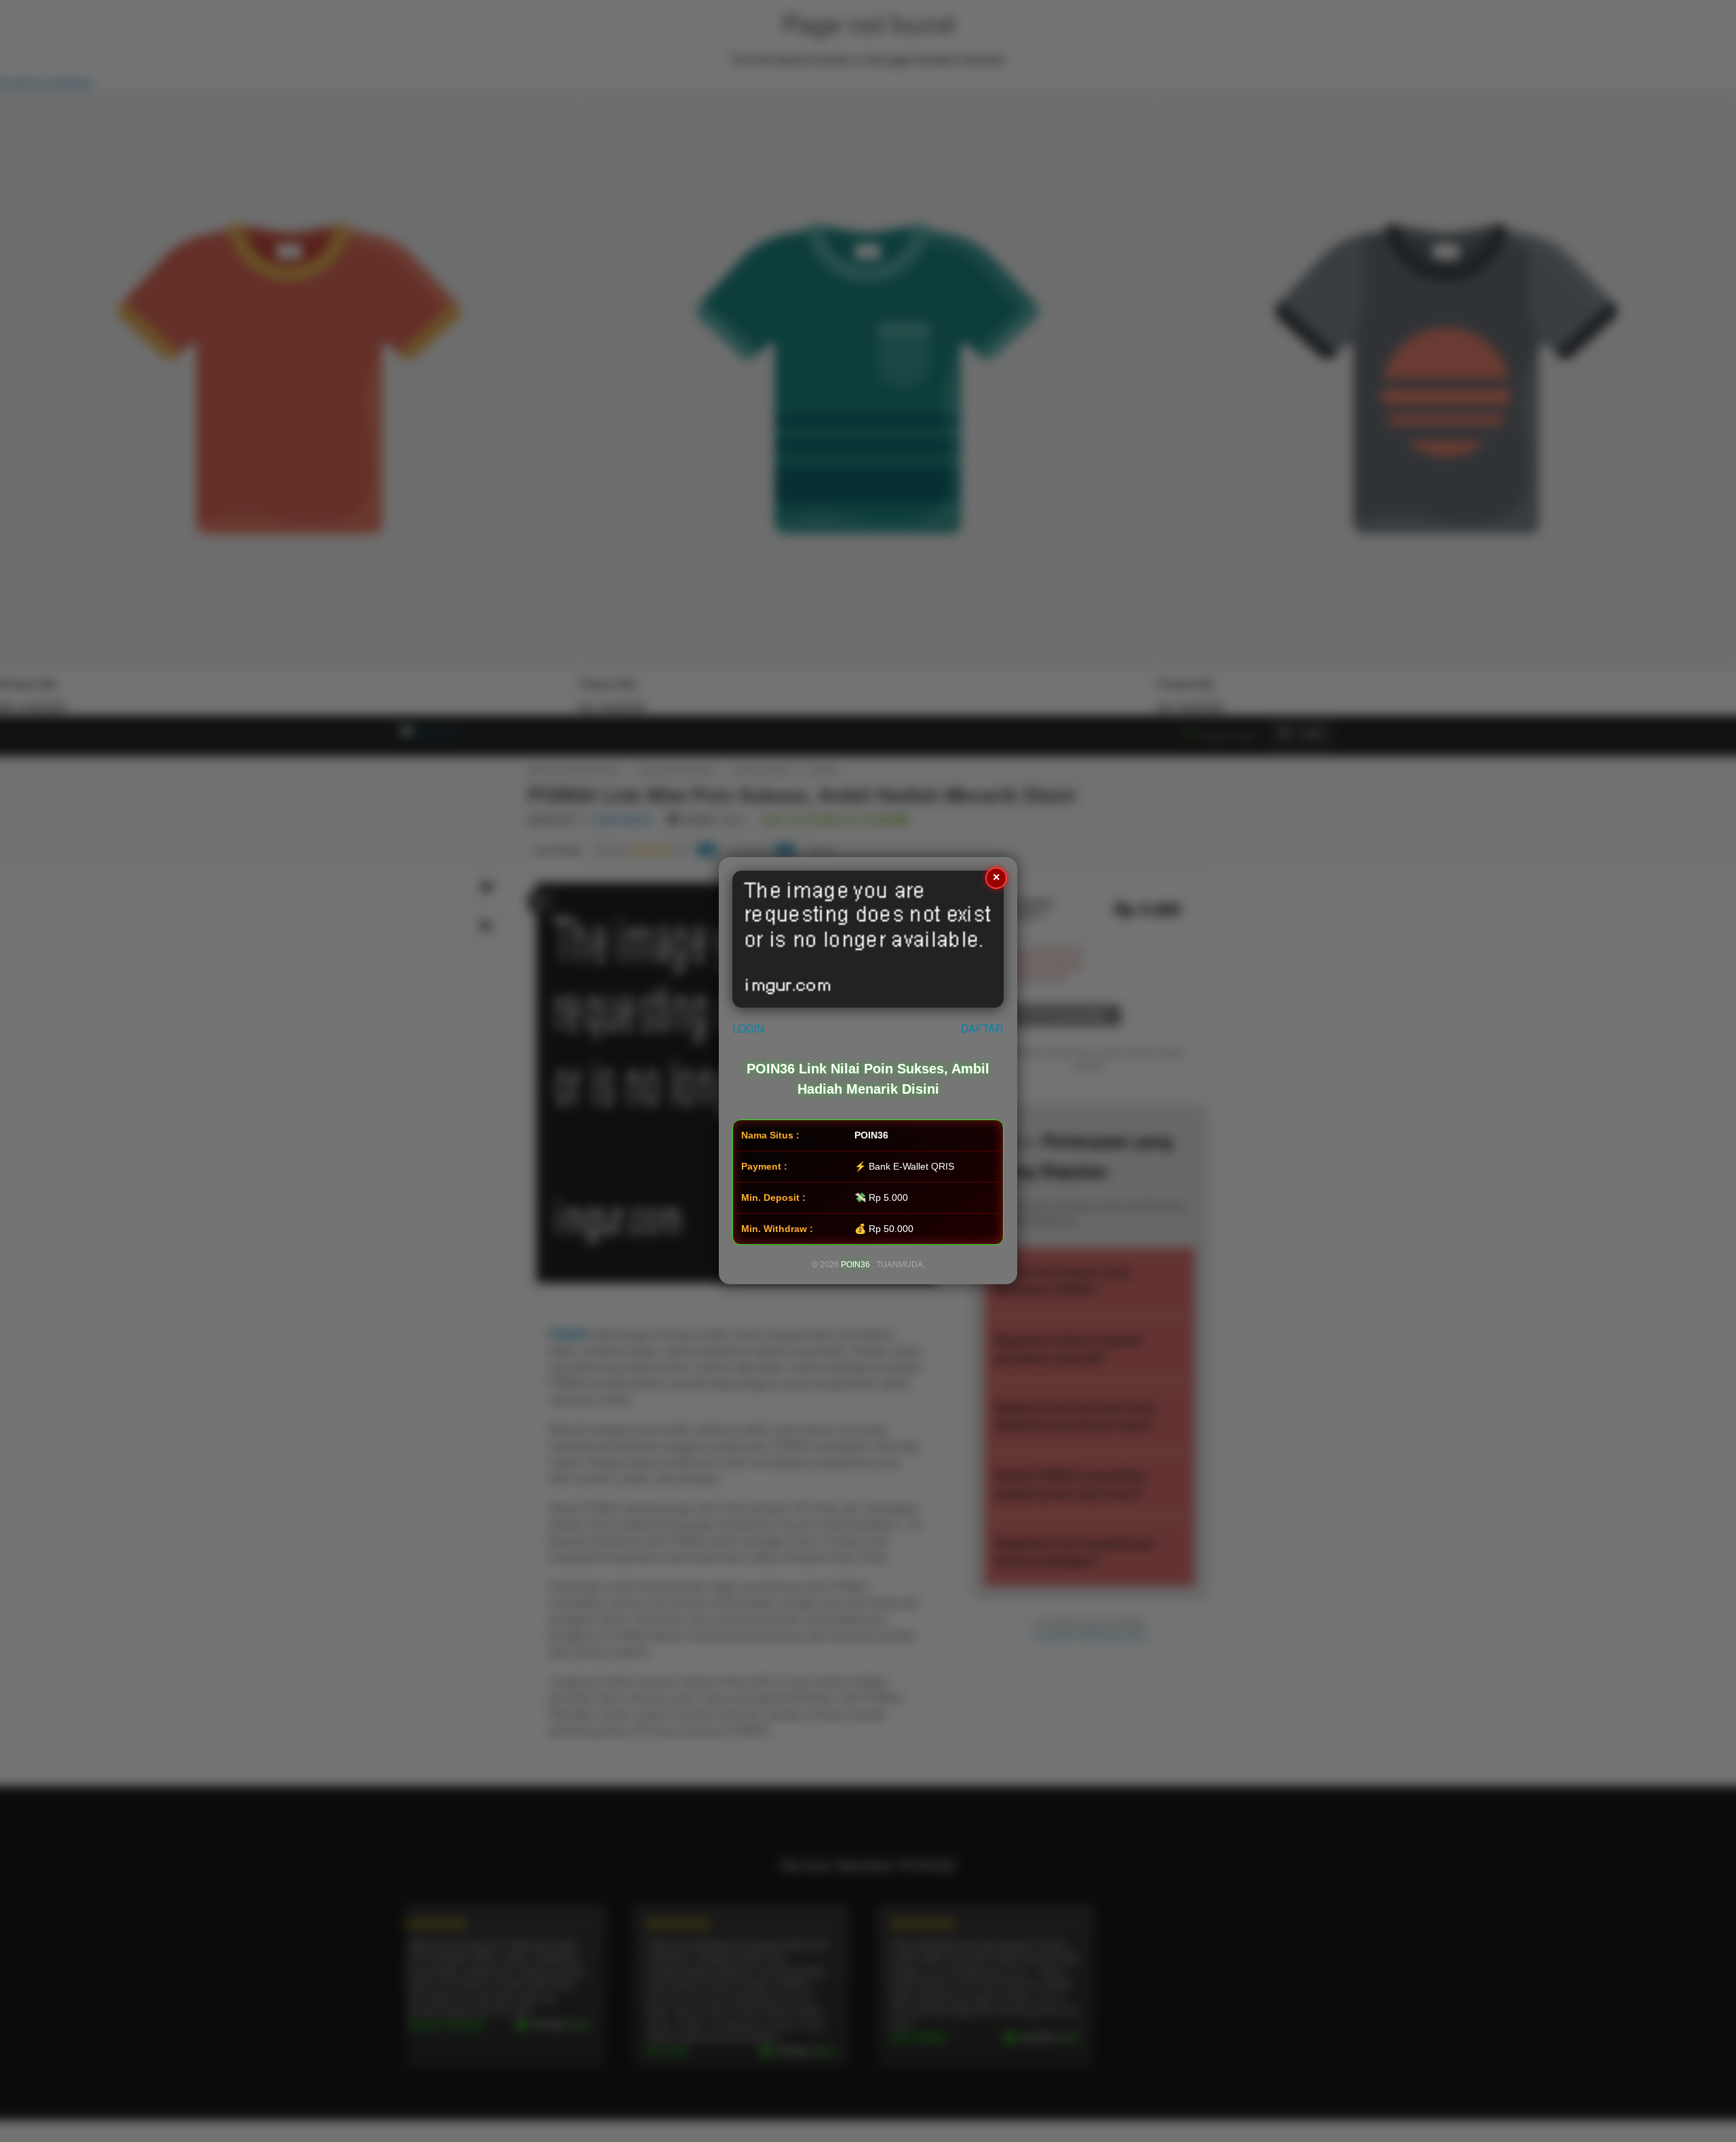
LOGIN (749, 1029)
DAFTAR (982, 1029)
